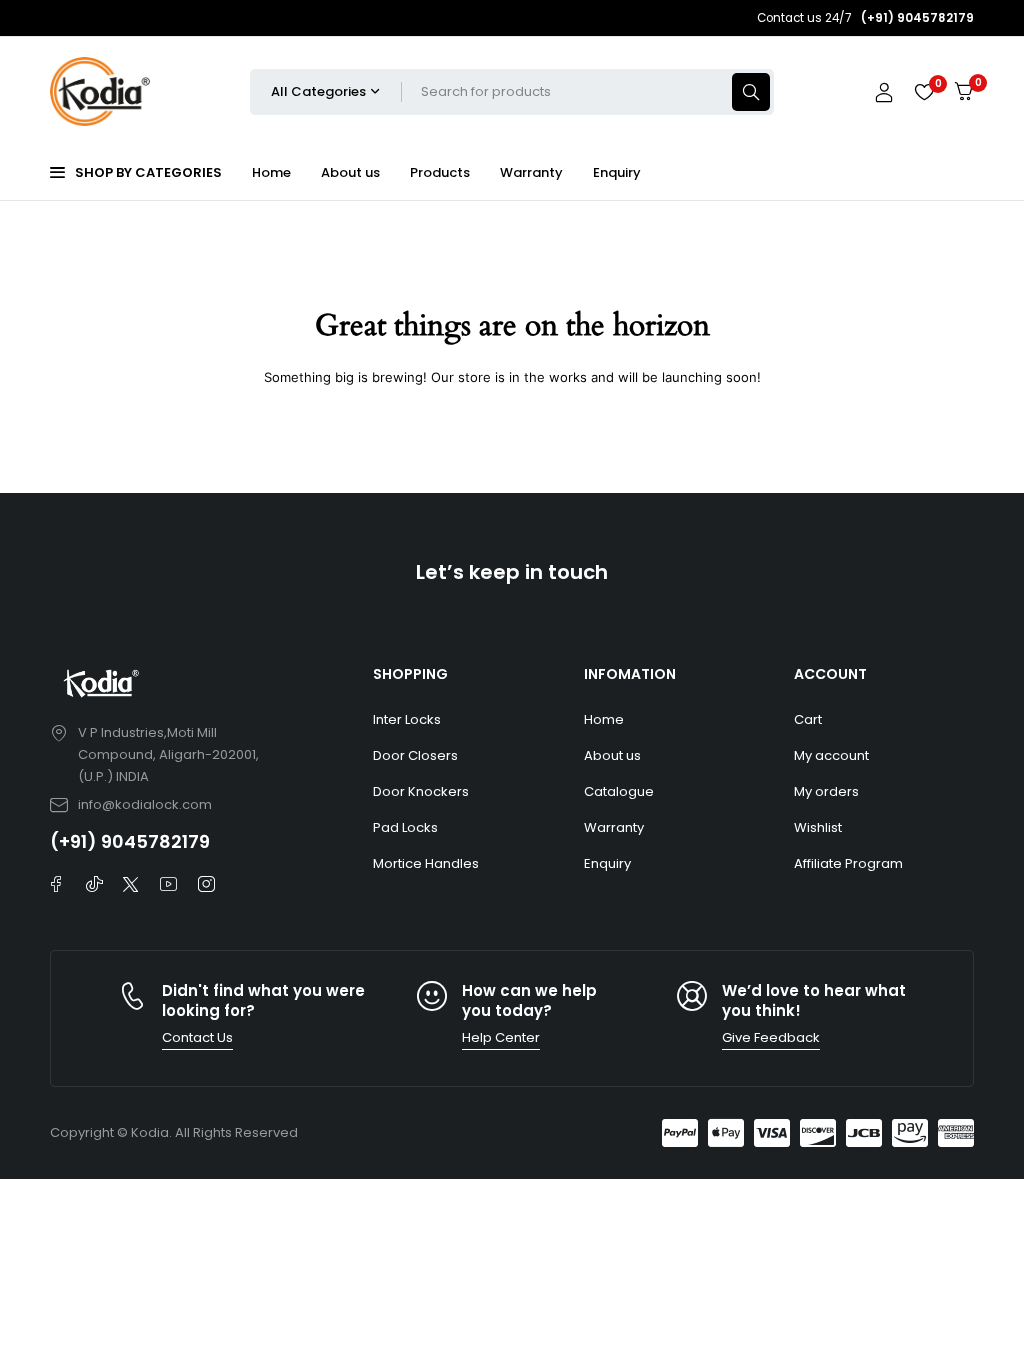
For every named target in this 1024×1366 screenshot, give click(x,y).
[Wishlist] (924, 92)
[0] (964, 91)
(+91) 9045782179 (130, 841)
